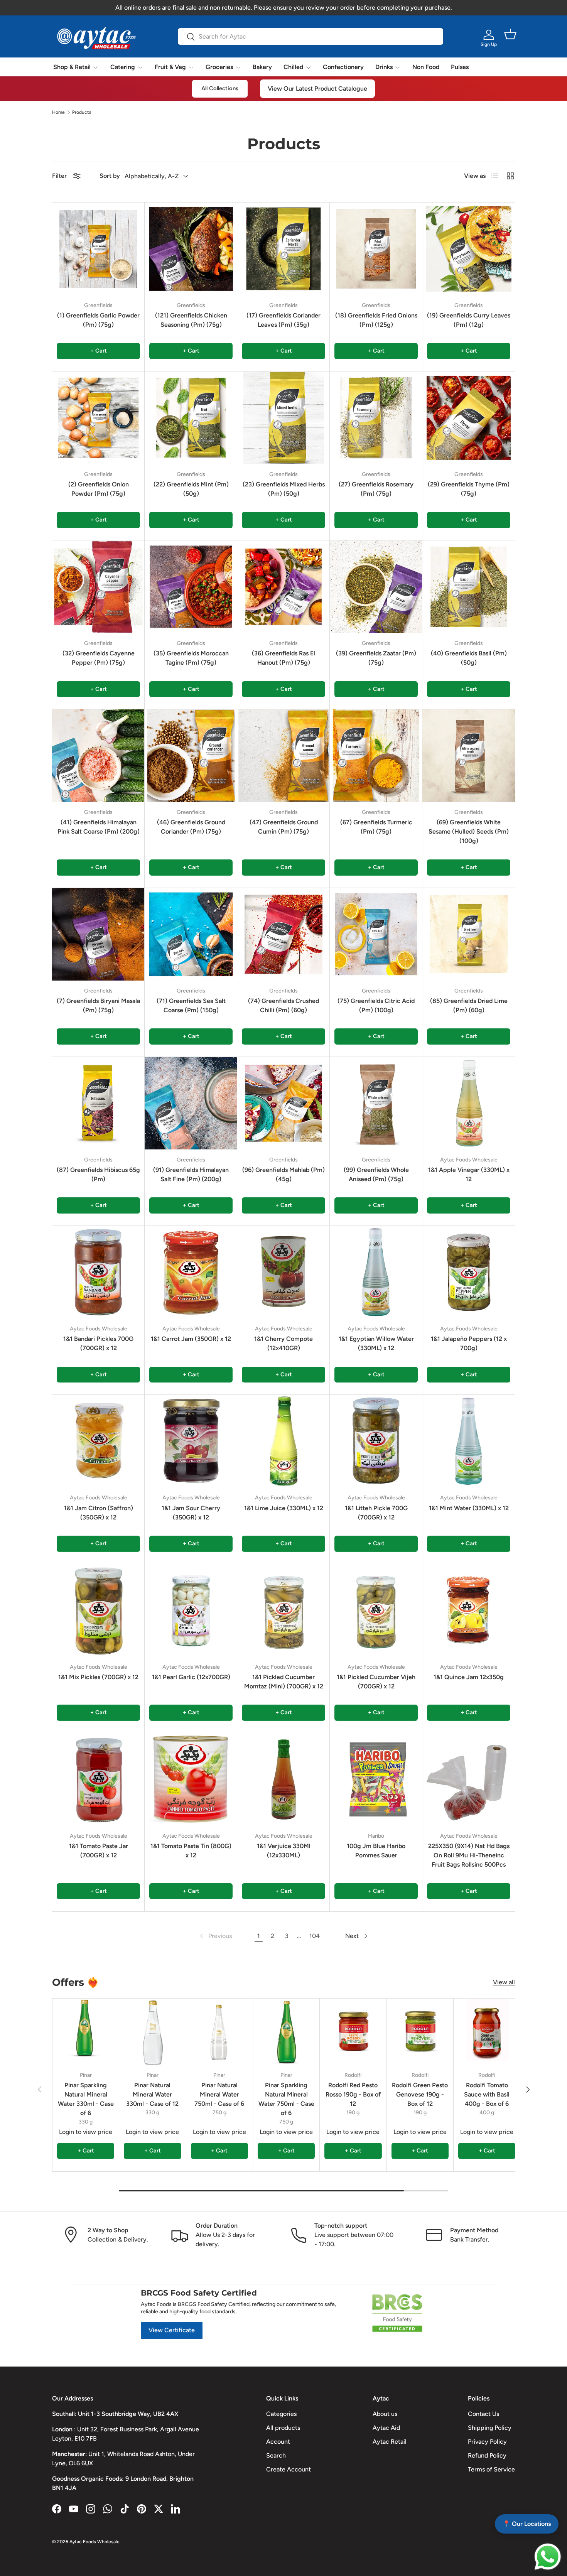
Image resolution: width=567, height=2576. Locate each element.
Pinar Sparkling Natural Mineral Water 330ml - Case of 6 (86, 2099)
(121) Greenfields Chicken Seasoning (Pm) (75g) (191, 320)
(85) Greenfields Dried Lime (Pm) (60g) (469, 1005)
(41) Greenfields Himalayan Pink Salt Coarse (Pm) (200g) (99, 827)
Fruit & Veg (170, 67)
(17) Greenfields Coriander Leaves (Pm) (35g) (283, 320)
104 (315, 1936)
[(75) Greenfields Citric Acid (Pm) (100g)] (376, 934)
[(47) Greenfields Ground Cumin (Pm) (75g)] (283, 756)
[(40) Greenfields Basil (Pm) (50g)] (469, 587)
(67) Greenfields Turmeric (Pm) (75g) (376, 827)
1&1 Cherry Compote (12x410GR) (283, 1343)
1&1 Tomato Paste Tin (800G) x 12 (191, 1851)
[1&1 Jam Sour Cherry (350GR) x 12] (191, 1441)
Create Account (289, 2469)
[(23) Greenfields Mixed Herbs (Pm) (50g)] (283, 418)
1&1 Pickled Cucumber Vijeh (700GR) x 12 (376, 1682)
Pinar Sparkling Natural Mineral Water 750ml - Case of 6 (286, 2099)
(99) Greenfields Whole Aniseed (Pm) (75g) (376, 1174)
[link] (215, 1936)
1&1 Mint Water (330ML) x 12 (469, 1508)
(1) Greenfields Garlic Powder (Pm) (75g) (98, 320)
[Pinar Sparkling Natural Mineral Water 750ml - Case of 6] (286, 2032)
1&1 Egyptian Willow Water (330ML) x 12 (376, 1343)
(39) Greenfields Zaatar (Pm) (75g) (376, 658)
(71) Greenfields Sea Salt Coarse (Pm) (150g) (191, 1005)
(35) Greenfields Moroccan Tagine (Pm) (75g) (191, 658)
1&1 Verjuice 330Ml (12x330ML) (284, 1851)
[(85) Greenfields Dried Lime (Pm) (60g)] (469, 934)
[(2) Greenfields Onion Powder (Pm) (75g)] (98, 418)
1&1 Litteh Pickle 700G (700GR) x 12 (376, 1513)
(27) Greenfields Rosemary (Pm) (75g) (376, 489)
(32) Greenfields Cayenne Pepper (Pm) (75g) (99, 658)
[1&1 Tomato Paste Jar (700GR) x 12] (98, 1779)
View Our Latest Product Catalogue (317, 89)
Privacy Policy (487, 2442)
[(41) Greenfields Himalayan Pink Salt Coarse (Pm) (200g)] (98, 756)
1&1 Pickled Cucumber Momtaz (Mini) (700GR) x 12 (284, 1682)
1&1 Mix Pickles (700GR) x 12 (98, 1677)
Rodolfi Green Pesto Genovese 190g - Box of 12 (420, 2094)
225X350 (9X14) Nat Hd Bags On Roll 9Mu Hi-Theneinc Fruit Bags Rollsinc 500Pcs (469, 1855)
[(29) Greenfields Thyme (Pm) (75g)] (469, 418)
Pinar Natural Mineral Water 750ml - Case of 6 (219, 2094)
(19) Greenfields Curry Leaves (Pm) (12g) (469, 320)
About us (385, 2414)
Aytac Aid (386, 2428)
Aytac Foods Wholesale (94, 2542)
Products (82, 112)
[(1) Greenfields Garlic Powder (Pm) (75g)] (98, 249)
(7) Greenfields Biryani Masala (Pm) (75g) (98, 1005)
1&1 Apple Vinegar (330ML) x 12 (469, 1174)
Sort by (110, 176)
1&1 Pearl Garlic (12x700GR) (191, 1677)
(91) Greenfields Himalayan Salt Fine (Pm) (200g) (191, 1174)
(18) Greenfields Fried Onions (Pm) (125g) (376, 320)
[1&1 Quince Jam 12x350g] (469, 1610)
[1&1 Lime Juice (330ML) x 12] (283, 1441)
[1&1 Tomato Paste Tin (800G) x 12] (191, 1779)
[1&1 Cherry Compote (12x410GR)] (283, 1272)
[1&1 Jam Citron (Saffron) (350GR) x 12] (98, 1441)
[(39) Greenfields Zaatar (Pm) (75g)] (376, 587)
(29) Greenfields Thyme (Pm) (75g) (469, 489)
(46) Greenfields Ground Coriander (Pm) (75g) (191, 827)
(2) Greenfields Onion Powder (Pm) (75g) (99, 489)
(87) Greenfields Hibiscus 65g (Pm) (98, 1174)
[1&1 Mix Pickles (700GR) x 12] (98, 1610)
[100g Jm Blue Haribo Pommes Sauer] (376, 1779)
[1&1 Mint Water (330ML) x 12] (469, 1441)
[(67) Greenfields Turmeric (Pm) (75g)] (376, 756)
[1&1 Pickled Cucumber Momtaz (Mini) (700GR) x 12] (283, 1610)
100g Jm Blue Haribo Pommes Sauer (376, 1851)
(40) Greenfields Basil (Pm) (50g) (469, 658)
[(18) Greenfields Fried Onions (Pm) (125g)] (376, 249)
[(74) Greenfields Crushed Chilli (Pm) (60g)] (283, 934)
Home (58, 112)
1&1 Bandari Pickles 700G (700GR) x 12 (98, 1343)
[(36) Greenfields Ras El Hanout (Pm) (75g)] (283, 587)
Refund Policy (487, 2455)
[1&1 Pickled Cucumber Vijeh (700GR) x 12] (376, 1610)
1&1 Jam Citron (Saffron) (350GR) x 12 (99, 1513)
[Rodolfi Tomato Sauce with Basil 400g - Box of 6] (487, 2032)
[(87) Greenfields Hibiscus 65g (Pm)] (98, 1103)
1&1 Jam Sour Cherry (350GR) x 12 (191, 1513)
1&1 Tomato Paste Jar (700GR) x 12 (99, 1851)
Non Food (426, 67)
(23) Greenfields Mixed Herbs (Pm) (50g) (284, 489)
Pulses (460, 67)
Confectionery (343, 67)
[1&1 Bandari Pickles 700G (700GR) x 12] (98, 1272)
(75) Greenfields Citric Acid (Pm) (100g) (376, 1005)
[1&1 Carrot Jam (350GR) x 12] (191, 1272)
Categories (281, 2414)
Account (278, 2442)
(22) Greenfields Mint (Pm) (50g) (191, 489)
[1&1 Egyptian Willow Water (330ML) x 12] (376, 1272)
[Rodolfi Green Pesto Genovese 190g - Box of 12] (420, 2032)
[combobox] (310, 36)
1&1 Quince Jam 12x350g (469, 1677)
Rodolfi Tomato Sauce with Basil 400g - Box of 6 (487, 2094)
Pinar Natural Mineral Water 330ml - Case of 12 (152, 2094)
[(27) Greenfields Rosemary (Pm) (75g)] (376, 418)
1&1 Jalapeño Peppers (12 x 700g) (469, 1343)
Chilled (293, 67)
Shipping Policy (490, 2428)
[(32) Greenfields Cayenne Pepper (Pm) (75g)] (98, 587)
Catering (123, 67)
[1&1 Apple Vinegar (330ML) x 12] (469, 1103)
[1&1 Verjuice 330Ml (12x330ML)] (283, 1779)
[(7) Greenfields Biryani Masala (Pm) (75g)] (98, 934)
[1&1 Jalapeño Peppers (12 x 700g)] (469, 1272)
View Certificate (172, 2330)
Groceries (219, 67)
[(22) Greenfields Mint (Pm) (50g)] (191, 418)
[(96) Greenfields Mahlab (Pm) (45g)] (283, 1103)
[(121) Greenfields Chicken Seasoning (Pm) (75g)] (191, 249)
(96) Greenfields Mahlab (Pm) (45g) (283, 1174)
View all (504, 1982)
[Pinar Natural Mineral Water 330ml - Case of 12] (152, 2032)
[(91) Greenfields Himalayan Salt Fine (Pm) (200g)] (191, 1103)
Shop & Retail (72, 67)
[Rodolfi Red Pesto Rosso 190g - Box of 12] (353, 2032)
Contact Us (483, 2414)
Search (276, 2455)
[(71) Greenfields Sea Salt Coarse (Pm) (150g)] (191, 934)
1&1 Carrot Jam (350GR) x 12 (191, 1339)
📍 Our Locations (527, 2524)
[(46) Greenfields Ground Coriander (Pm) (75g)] (191, 756)
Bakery (262, 67)
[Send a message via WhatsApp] (548, 2557)
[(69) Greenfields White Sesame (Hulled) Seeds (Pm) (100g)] (469, 756)
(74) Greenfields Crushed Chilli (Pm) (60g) (283, 1005)
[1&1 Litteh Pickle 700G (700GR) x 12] (376, 1441)
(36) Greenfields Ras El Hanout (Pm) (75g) (283, 658)
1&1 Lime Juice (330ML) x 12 (284, 1508)
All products (283, 2428)
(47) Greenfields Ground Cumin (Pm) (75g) (284, 827)
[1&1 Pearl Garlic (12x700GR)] (191, 1610)
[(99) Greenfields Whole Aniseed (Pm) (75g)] (376, 1103)
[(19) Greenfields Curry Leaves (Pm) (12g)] (469, 249)
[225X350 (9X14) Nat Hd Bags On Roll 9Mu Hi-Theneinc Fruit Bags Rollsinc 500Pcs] (469, 1779)
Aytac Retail (390, 2442)
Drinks (384, 67)
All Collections (220, 88)
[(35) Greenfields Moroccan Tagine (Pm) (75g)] (191, 587)
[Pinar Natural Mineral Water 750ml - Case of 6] (219, 2032)
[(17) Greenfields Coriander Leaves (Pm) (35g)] (283, 249)
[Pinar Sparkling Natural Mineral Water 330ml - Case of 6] (86, 2032)
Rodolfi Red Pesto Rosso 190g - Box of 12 (353, 2094)
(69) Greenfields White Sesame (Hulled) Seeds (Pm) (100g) (469, 831)
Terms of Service (491, 2469)
